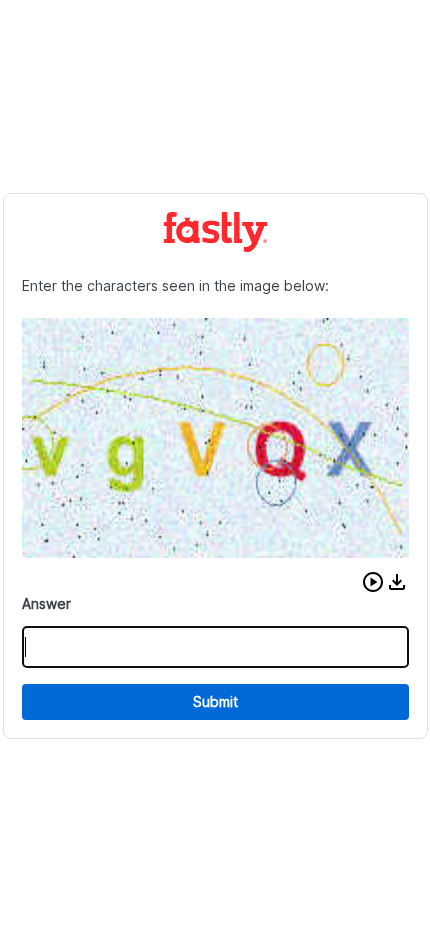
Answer (46, 603)
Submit (215, 701)
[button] (373, 582)
